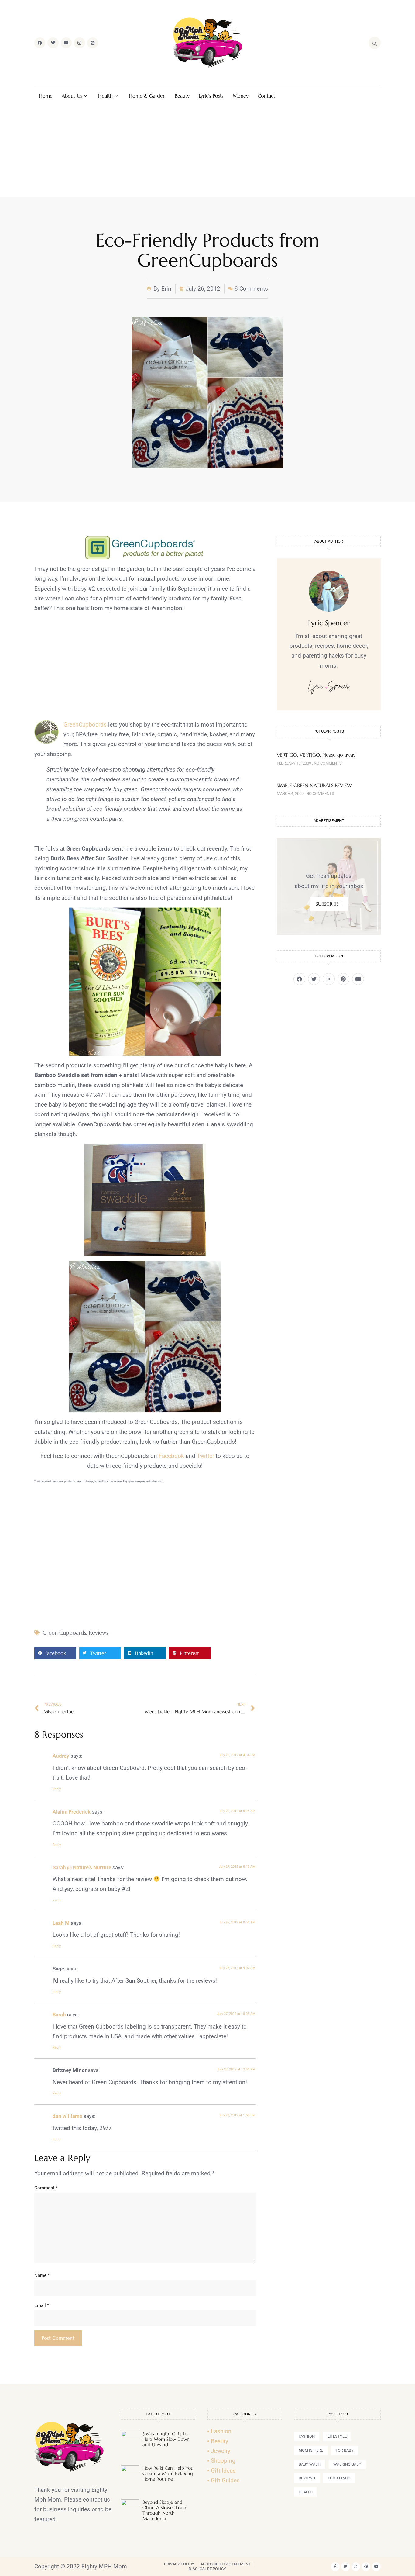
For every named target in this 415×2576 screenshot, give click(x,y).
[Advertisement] (207, 151)
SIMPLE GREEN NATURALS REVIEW (314, 785)
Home (46, 96)
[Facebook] (40, 43)
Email (42, 2305)
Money (241, 96)
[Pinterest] (93, 43)
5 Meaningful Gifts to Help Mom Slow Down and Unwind (166, 2439)
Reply (57, 1789)
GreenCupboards (85, 725)
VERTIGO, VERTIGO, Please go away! (317, 755)
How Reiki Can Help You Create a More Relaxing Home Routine (168, 2473)
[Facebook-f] (335, 2567)
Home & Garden (147, 96)
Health (105, 96)
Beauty (182, 96)
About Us (72, 96)
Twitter (206, 1456)
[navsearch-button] (375, 43)
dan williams (67, 2116)
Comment (46, 2188)
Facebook (171, 1456)
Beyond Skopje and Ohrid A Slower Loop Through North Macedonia (164, 2510)
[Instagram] (79, 43)
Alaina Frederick (72, 1812)
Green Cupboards (64, 1633)
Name (42, 2275)
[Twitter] (53, 43)
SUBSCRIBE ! (329, 904)
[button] (55, 1653)
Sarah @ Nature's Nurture (82, 1867)
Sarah (59, 2015)
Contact (266, 96)
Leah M (61, 1923)
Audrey (61, 1756)
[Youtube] (66, 43)
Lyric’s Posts (211, 96)
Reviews (98, 1633)
